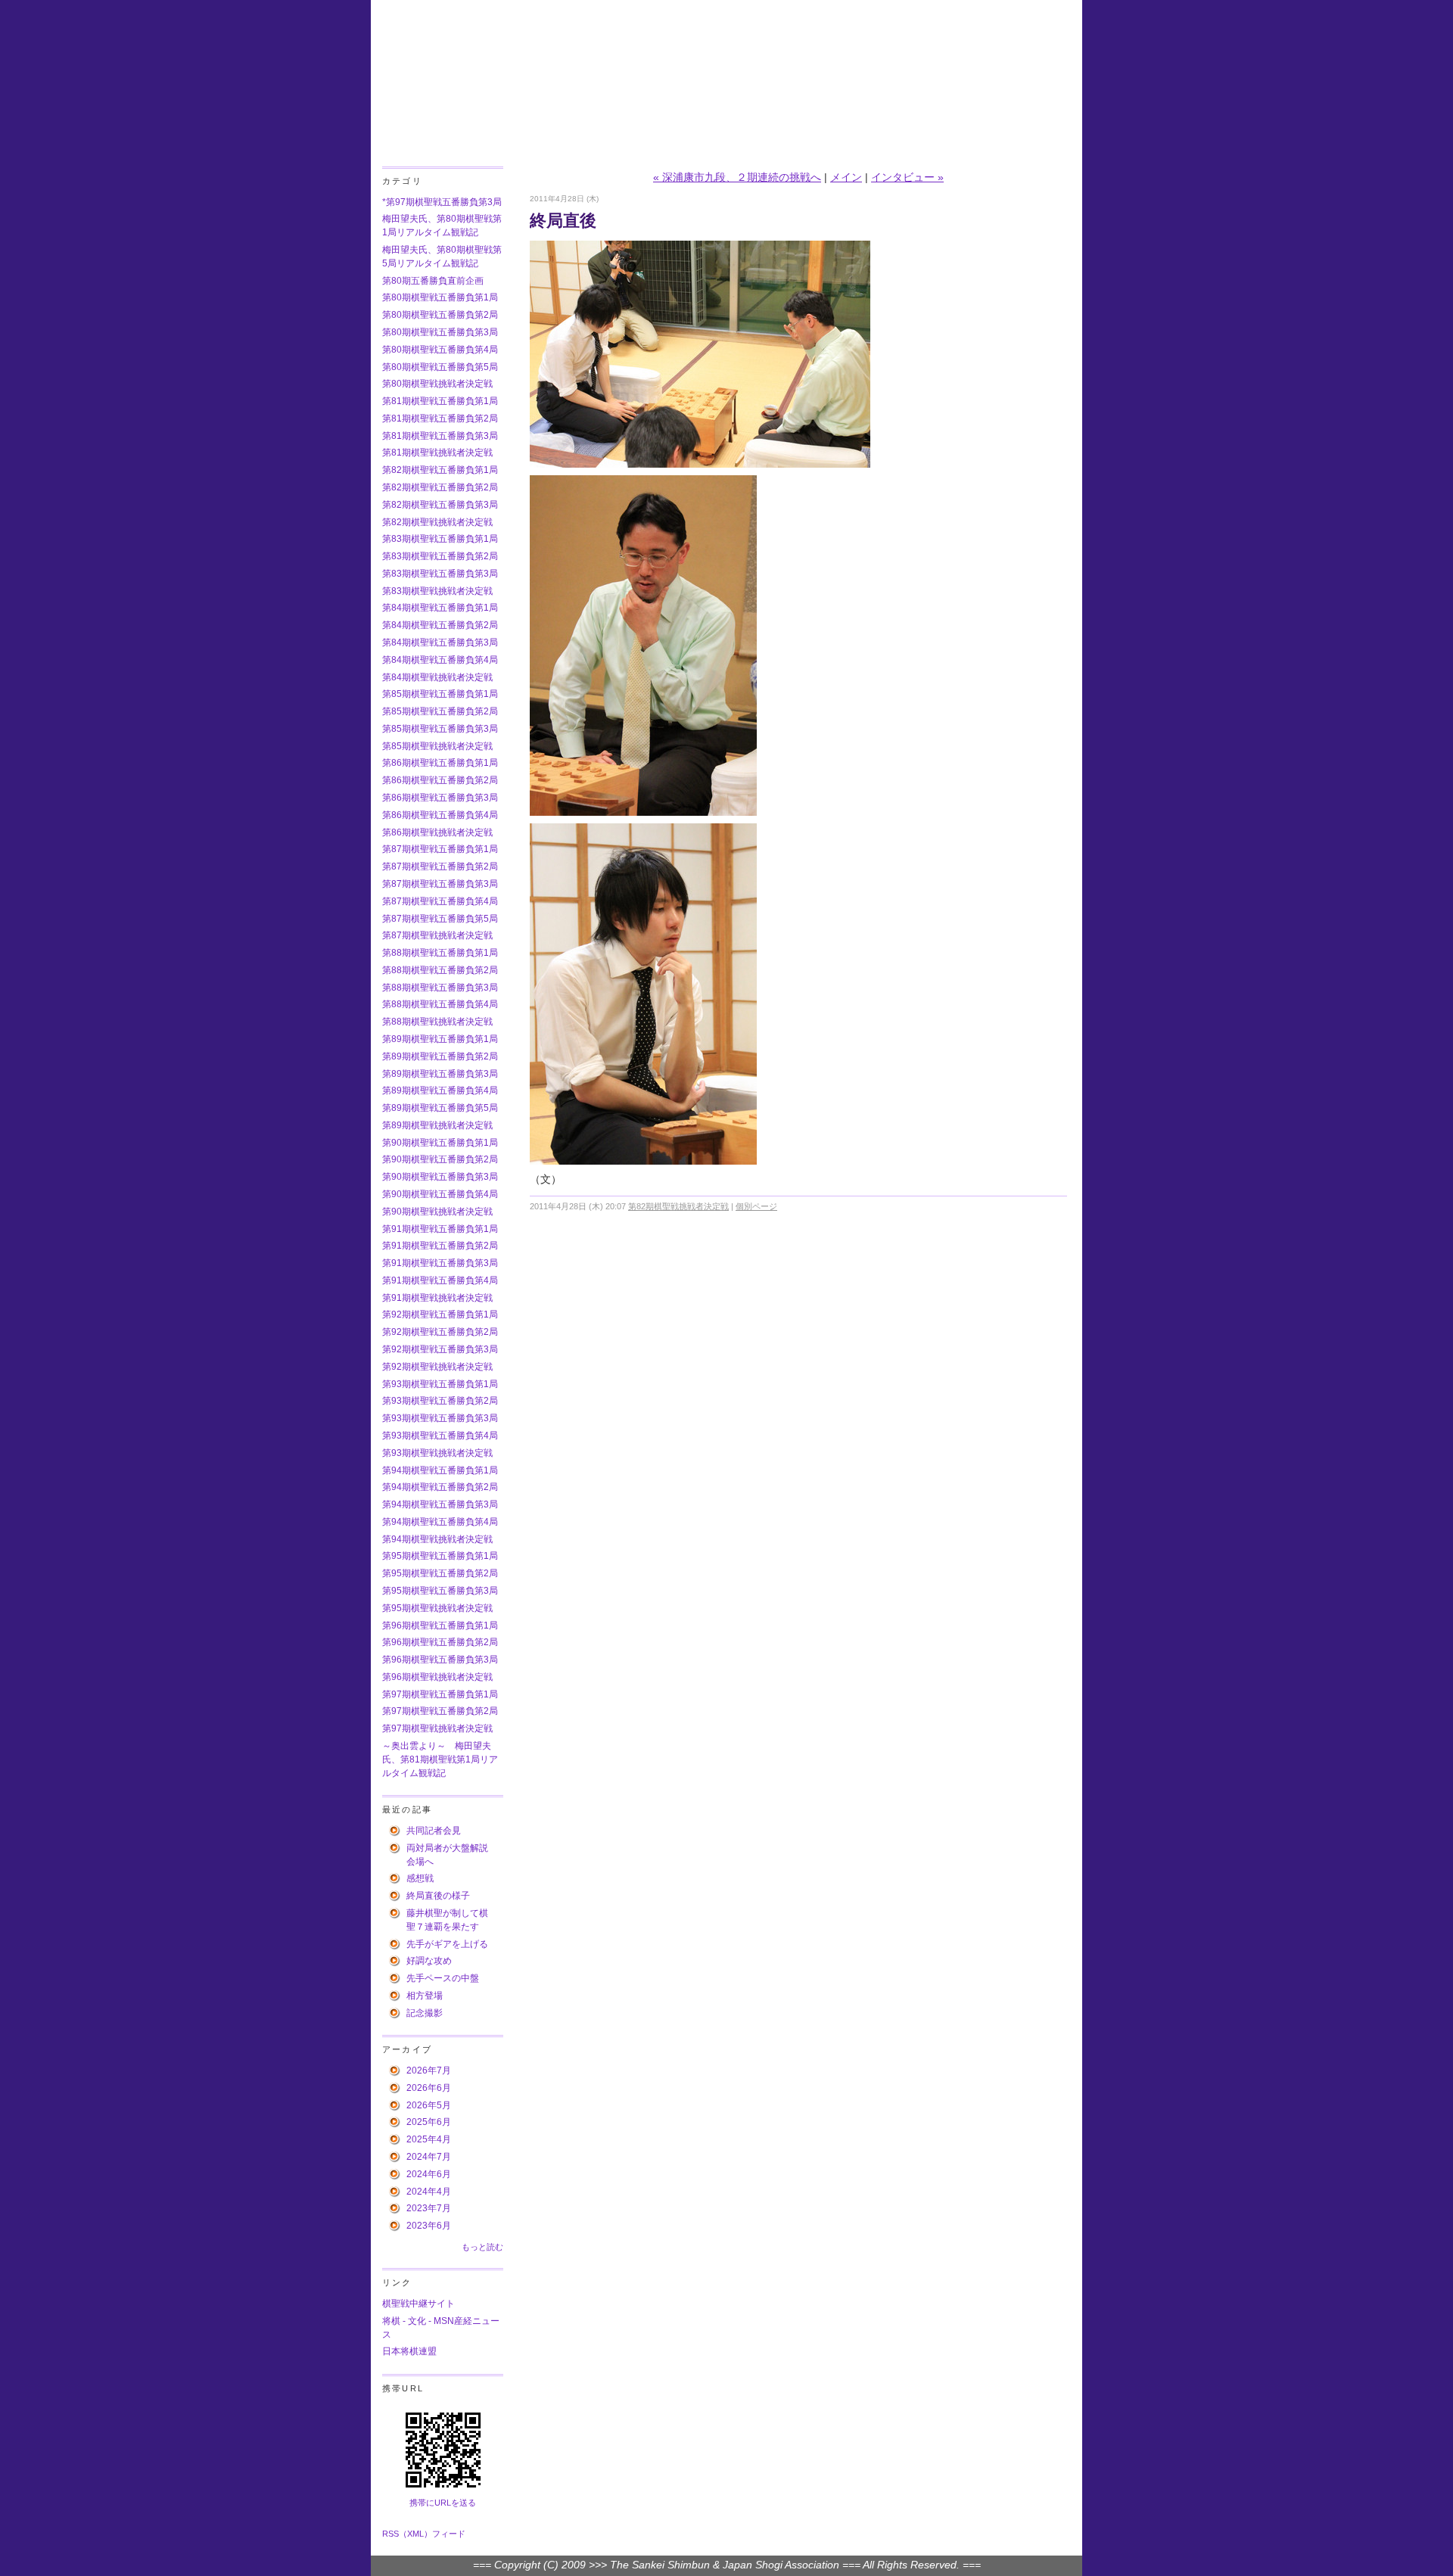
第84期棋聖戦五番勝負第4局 (440, 660)
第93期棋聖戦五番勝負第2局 (440, 1401)
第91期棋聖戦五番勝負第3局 (440, 1263)
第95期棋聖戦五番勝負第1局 (440, 1556)
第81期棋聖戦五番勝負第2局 (440, 418)
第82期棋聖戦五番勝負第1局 (440, 470)
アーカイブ (407, 2049)
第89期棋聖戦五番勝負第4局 (440, 1090)
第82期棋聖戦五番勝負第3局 (440, 505)
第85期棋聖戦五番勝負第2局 (440, 711)
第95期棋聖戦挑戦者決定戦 (437, 1608)
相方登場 (425, 1996)
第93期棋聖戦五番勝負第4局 (440, 1436)
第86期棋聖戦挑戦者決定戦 (437, 832)
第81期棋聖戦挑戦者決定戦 (437, 453)
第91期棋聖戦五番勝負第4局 (440, 1280)
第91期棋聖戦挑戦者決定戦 (437, 1298)
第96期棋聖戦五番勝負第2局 (440, 1642)
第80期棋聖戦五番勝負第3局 (440, 332)
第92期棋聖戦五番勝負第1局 (440, 1314)
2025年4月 (429, 2139)
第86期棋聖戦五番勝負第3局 (440, 798)
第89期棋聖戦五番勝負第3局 (440, 1074)
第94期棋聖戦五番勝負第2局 (440, 1487)
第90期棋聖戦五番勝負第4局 (440, 1194)
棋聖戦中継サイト (418, 2304)
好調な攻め (429, 1961)
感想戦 (420, 1878)
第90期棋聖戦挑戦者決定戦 (437, 1212)
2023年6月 (429, 2226)
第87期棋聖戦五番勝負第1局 (440, 849)
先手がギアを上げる (447, 1944)
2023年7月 (429, 2208)
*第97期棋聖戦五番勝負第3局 (442, 202)
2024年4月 (429, 2192)
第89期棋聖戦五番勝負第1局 (440, 1039)
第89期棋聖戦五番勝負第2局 (440, 1056)
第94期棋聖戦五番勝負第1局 (440, 1470)
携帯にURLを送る (443, 2503)
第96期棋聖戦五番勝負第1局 (440, 1626)
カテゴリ (402, 181)
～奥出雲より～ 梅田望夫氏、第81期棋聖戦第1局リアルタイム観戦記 (440, 1759)
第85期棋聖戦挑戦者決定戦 (437, 746)
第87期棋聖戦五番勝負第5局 (440, 919)
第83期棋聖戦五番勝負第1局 (440, 539)
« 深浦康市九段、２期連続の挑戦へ (737, 177)
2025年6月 (429, 2122)
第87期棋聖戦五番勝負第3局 (440, 884)
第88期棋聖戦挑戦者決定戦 (437, 1022)
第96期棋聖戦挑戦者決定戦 (437, 1677)
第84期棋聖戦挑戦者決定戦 (437, 677)
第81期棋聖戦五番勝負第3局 (440, 436)
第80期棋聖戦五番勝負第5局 (440, 367)
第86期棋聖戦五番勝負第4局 (440, 815)
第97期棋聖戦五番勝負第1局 (440, 1694)
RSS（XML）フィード (424, 2534)
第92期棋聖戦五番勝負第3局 (440, 1349)
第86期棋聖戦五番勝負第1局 (440, 763)
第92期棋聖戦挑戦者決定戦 (437, 1367)
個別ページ (756, 1206)
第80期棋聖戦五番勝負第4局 (440, 350)
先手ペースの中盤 (443, 1978)
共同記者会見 (434, 1831)
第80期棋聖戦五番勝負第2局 (440, 315)
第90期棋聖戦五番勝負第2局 (440, 1159)
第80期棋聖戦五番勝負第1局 (440, 297)
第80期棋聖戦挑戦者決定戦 (437, 384)
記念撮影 (425, 2013)
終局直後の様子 (438, 1896)
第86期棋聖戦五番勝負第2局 (440, 780)
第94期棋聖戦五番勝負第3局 (440, 1504)
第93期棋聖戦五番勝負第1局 (440, 1384)
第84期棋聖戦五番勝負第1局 (440, 608)
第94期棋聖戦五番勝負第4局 (440, 1522)
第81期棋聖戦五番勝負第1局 (440, 401)
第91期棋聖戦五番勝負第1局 (440, 1229)
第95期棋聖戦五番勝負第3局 (440, 1591)
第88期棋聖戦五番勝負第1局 (440, 953)
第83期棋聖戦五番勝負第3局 (440, 574)
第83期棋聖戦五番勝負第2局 (440, 556)
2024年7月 (429, 2157)
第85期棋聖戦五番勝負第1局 (440, 694)
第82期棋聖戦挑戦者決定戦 (437, 522)
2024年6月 (429, 2174)
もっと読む (482, 2247)
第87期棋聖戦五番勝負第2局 (440, 866)
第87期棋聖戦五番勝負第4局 (440, 901)
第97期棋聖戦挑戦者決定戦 (437, 1728)
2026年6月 (429, 2088)
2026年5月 (429, 2105)
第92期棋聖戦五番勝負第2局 (440, 1332)
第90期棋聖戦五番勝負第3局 (440, 1177)
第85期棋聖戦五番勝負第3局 (440, 729)
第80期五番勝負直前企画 (433, 281)
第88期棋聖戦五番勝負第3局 (440, 988)
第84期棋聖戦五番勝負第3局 (440, 642)
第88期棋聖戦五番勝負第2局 (440, 970)
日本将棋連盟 (409, 2351)
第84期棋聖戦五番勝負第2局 (440, 625)
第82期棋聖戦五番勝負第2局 (440, 487)
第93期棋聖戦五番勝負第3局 (440, 1418)
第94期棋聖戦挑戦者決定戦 (437, 1539)
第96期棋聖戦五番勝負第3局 (440, 1660)
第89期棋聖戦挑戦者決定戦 (437, 1125)
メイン (846, 177)
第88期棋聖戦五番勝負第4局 (440, 1004)
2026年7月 (429, 2070)
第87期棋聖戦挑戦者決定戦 (437, 935)
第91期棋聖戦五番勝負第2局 (440, 1246)
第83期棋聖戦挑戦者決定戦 (437, 591)
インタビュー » (907, 177)
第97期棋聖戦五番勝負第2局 (440, 1711)
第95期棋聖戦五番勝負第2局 (440, 1573)
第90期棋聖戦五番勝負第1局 (440, 1143)
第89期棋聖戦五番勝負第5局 (440, 1108)
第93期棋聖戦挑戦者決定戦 (437, 1453)
